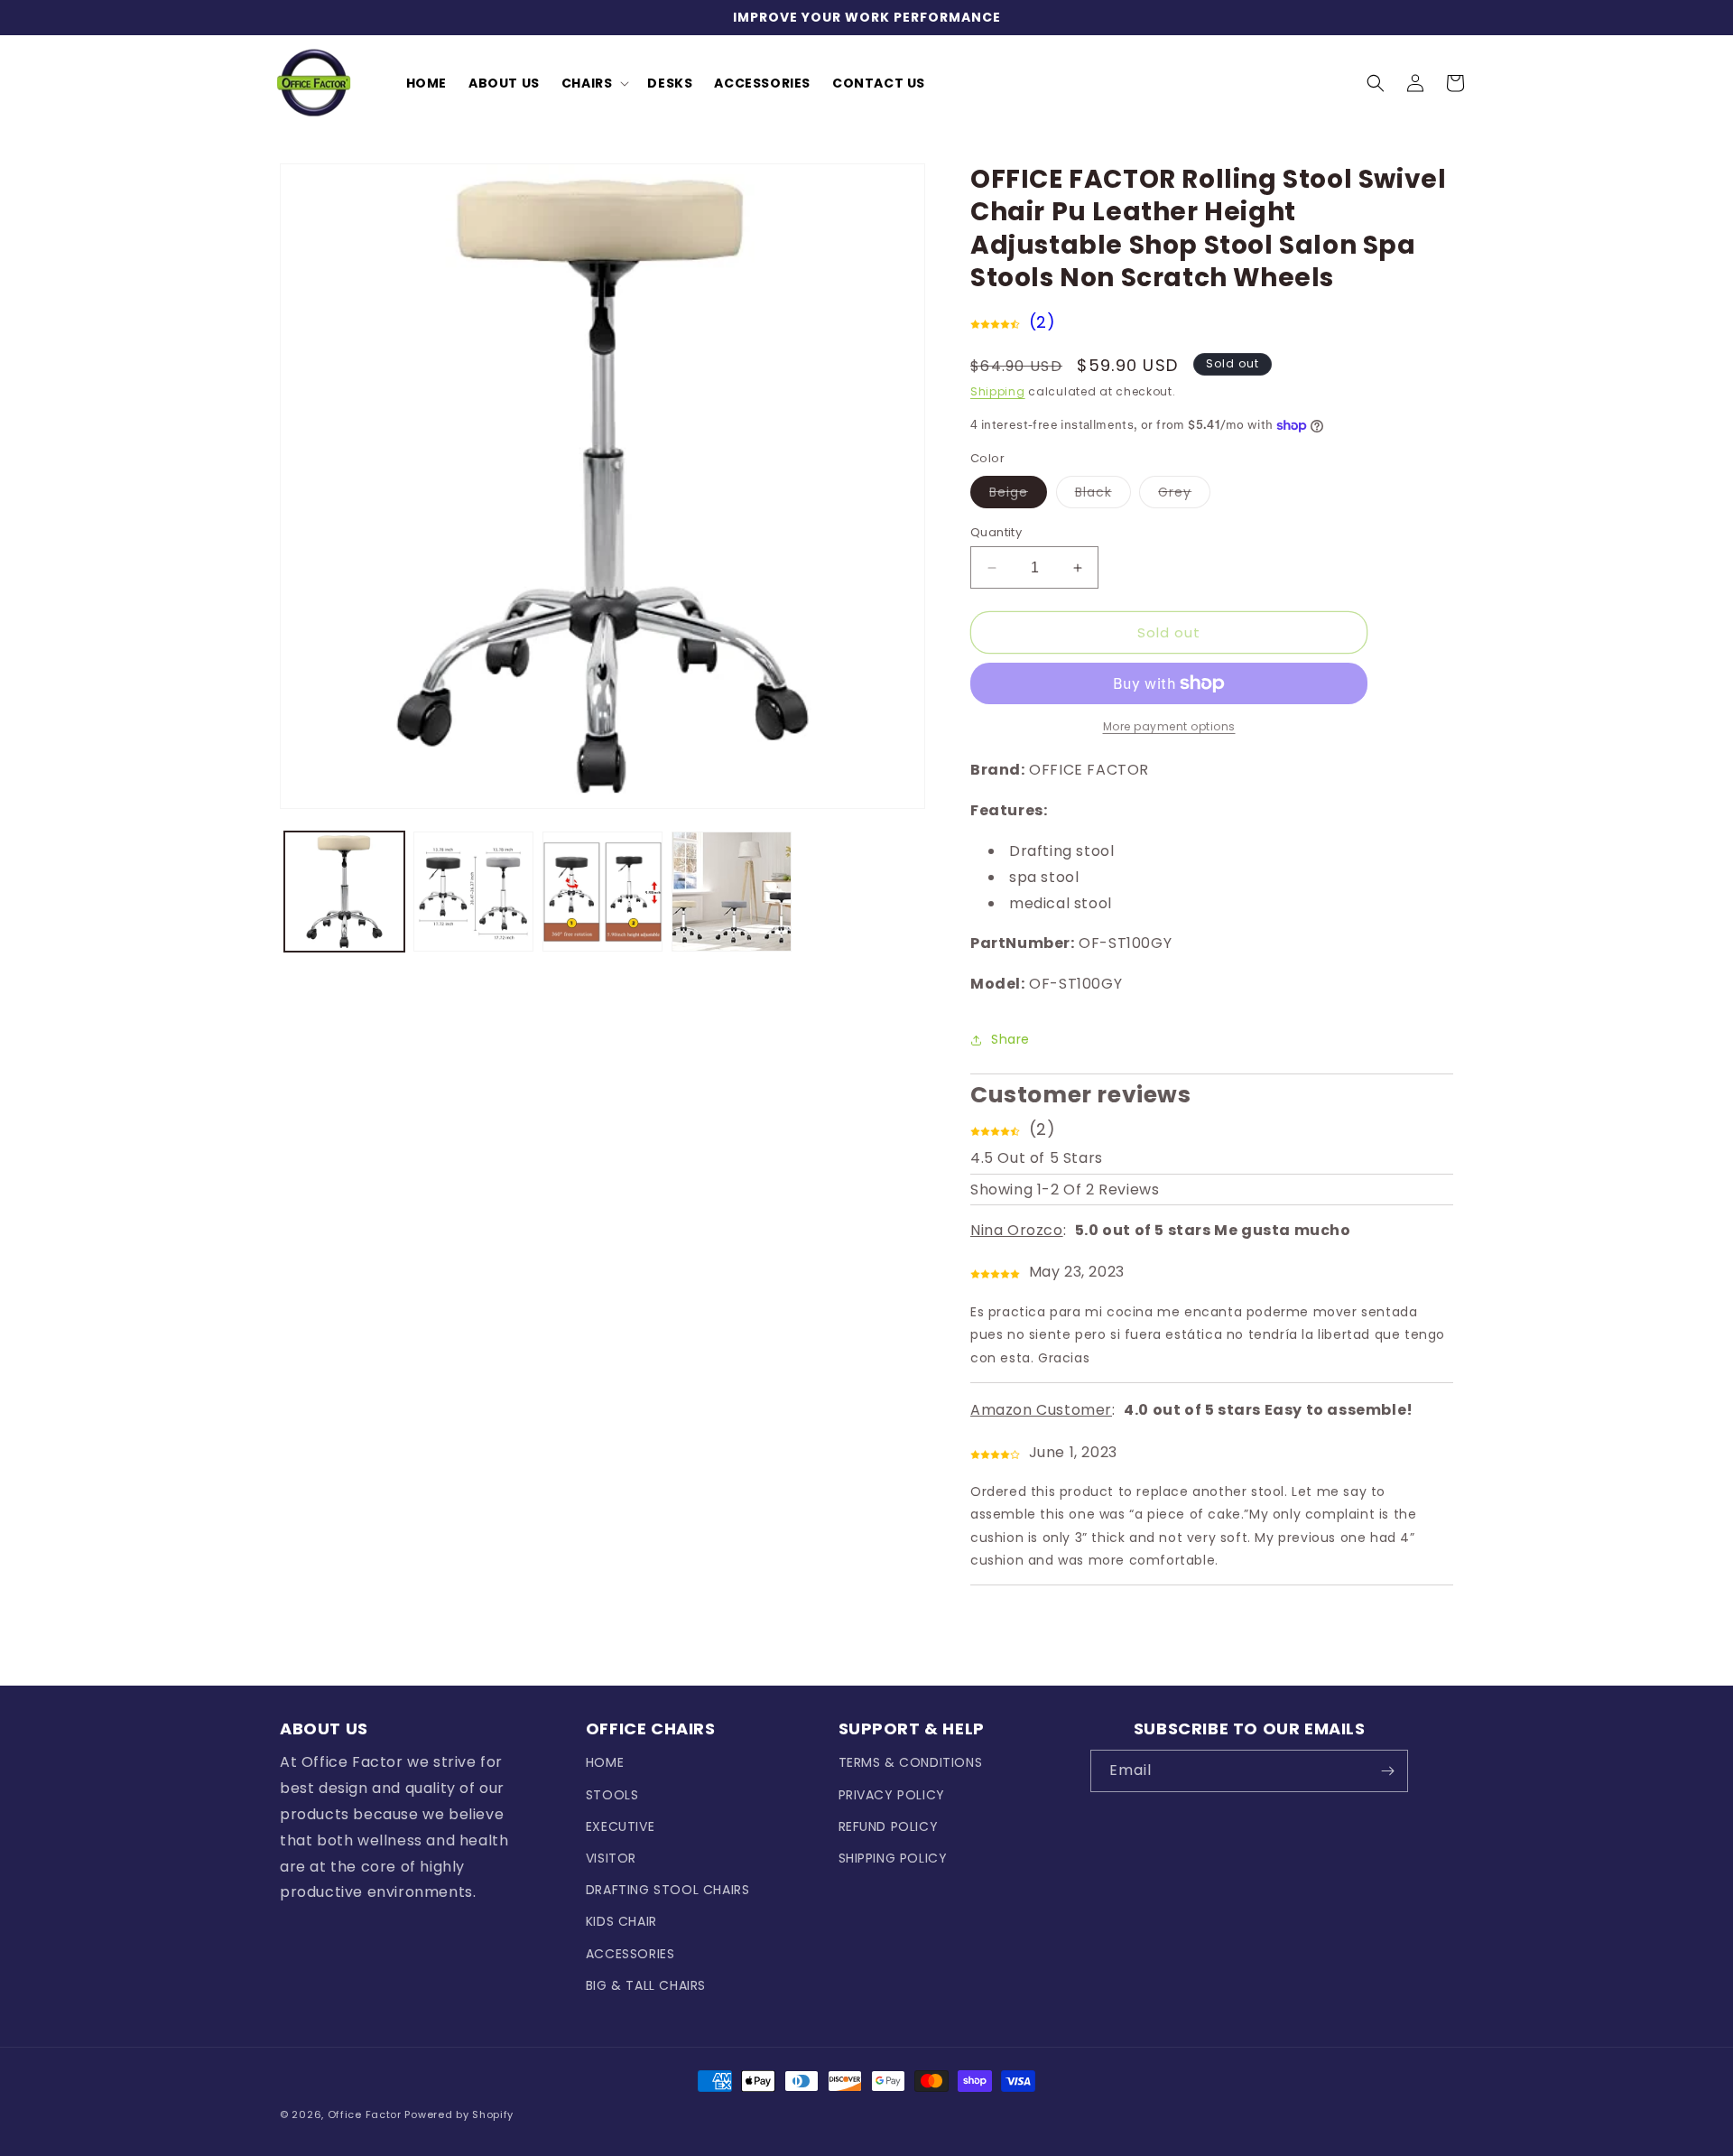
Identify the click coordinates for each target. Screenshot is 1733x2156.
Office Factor (365, 2114)
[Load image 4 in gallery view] (732, 892)
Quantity (996, 532)
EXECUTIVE (620, 1826)
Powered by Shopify (459, 2114)
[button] (594, 83)
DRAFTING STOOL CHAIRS (668, 1890)
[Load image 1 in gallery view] (344, 892)
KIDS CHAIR (621, 1921)
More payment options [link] (1169, 726)
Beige (1018, 495)
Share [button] (1010, 1039)
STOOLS (612, 1795)
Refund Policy (889, 1826)
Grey (1184, 495)
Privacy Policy (892, 1795)
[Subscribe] (1387, 1771)
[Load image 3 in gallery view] (602, 892)
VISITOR (611, 1858)
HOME (605, 1762)
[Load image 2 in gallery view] (473, 892)
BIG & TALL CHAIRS (646, 1985)
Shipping (998, 391)
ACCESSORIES (630, 1954)
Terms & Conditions (911, 1762)
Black (1103, 495)
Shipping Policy (893, 1858)
